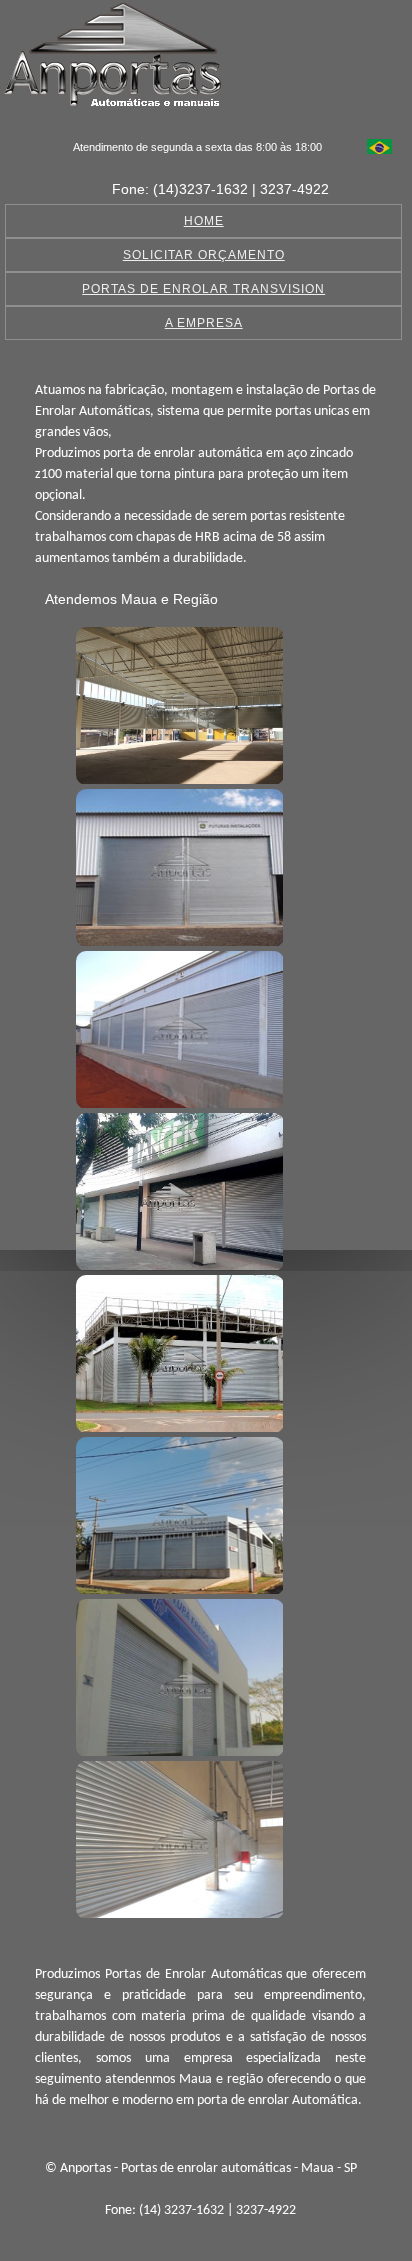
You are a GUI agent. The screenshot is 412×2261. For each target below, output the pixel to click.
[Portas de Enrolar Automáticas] (177, 1513)
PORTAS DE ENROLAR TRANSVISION (203, 289)
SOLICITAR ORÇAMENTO (204, 255)
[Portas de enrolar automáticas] (177, 703)
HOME (204, 221)
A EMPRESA (204, 323)
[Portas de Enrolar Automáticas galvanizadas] (177, 1675)
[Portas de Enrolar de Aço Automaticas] (177, 1837)
